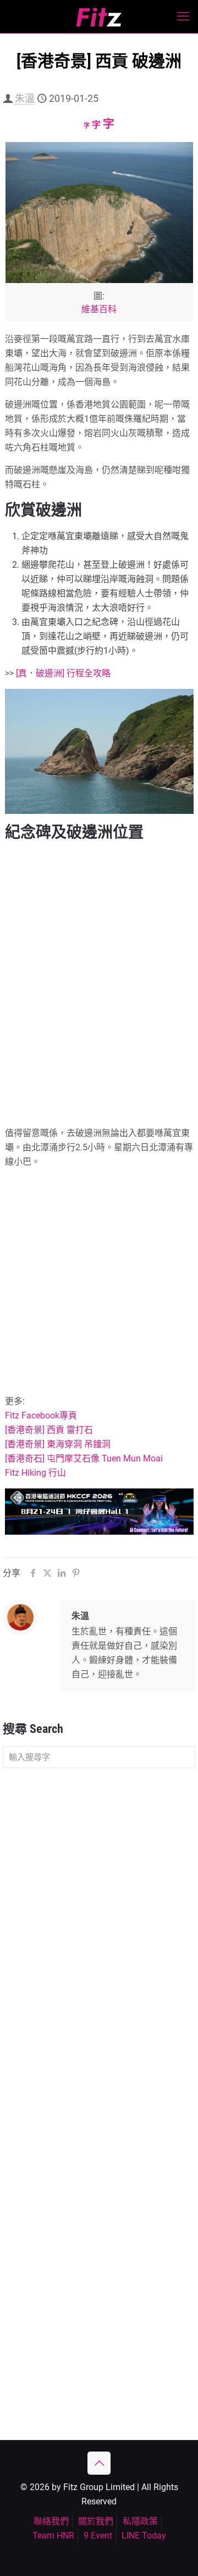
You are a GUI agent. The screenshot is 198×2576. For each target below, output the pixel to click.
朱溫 (25, 98)
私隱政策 (140, 2521)
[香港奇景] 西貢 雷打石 (49, 1430)
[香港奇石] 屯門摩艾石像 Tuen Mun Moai (84, 1458)
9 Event (98, 2536)
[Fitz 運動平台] (99, 17)
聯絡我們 (51, 2521)
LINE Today (144, 2536)
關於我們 (96, 2521)
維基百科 (99, 309)
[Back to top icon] (99, 2463)
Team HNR (53, 2536)
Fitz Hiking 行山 (35, 1473)
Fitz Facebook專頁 (41, 1415)
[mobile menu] (183, 17)
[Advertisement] (99, 1276)
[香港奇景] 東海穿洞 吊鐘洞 (58, 1444)
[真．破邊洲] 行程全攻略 (63, 673)
